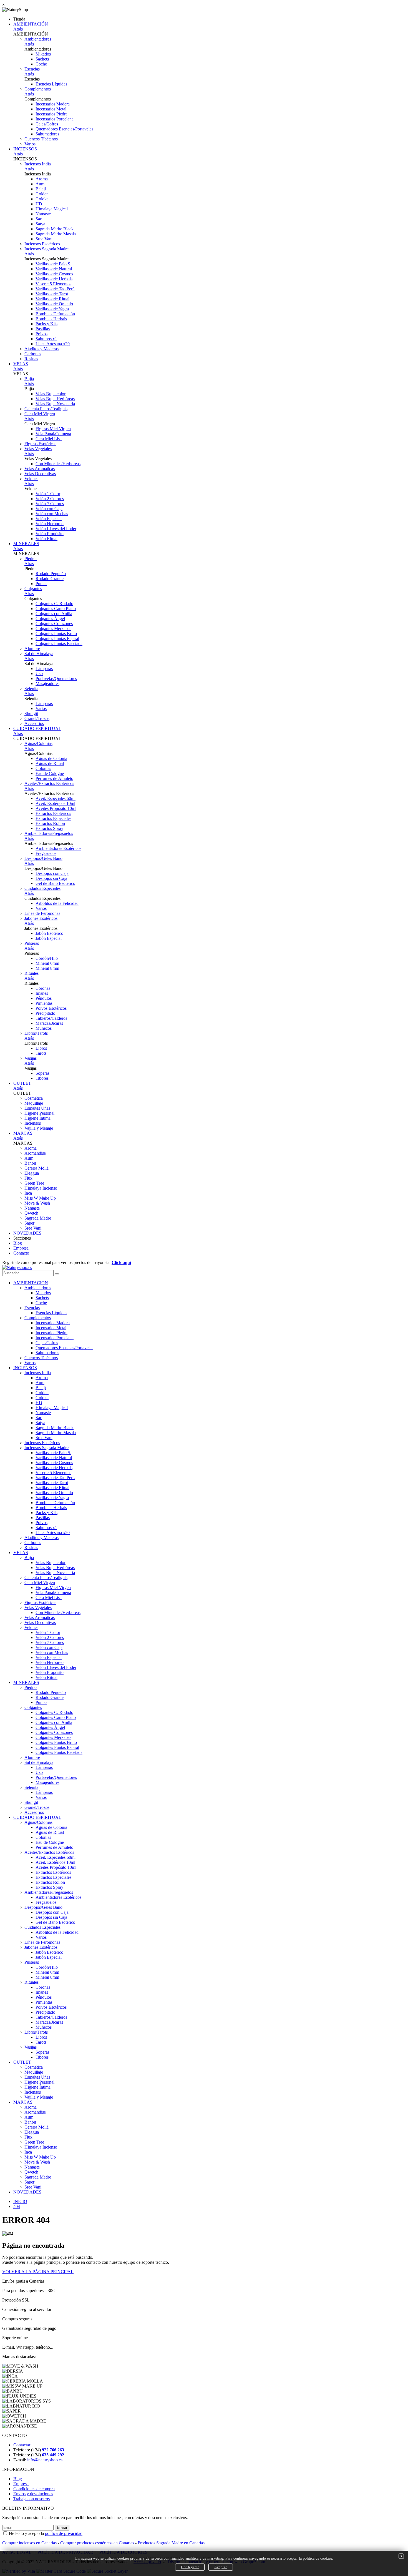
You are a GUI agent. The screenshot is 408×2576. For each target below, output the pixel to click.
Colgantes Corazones (54, 624)
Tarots (41, 1053)
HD (39, 204)
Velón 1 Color (48, 494)
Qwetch (31, 1213)
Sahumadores (47, 134)
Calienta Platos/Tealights (46, 409)
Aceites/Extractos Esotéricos (49, 783)
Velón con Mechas (52, 514)
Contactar (22, 2445)
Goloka (42, 199)
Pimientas (44, 1003)
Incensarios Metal (51, 109)
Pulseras (32, 943)
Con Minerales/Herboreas (58, 464)
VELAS (21, 364)
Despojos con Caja (52, 873)
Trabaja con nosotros (32, 2499)
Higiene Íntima (37, 1118)
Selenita (31, 688)
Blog (18, 1243)
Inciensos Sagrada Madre (46, 249)
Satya (40, 224)
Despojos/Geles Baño (43, 858)
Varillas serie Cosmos (54, 274)
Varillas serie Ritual (52, 299)
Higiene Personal (39, 1113)
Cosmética (34, 1098)
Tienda (19, 19)
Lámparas (44, 668)
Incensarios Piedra (51, 114)
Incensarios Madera (53, 104)
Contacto (21, 1253)
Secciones (22, 1238)
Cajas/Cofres (47, 124)
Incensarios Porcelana (55, 119)
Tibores (42, 1078)
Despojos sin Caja (51, 878)
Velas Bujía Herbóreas (55, 399)
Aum (40, 184)
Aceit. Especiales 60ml (56, 798)
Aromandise (35, 1153)
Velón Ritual (46, 539)
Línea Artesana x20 (53, 344)
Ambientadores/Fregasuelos (49, 833)
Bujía (29, 379)
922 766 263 (53, 2450)
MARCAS (23, 1133)
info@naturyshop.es (45, 2460)
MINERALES (26, 544)
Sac (39, 219)
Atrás (18, 29)
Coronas (43, 988)
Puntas (41, 584)
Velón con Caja (49, 509)
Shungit (31, 713)
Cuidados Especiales (42, 888)
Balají (41, 189)
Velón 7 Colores (50, 504)
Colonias (43, 768)
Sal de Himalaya (39, 654)
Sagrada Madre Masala (56, 234)
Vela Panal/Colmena (53, 434)
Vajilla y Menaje (39, 1128)
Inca (28, 1193)
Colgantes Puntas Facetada (59, 644)
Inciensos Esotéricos (42, 244)
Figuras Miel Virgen (53, 429)
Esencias (32, 69)
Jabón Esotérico (49, 933)
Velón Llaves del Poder (56, 529)
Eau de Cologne (50, 773)
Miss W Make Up (40, 1198)
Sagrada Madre (38, 1218)
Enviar (62, 2528)
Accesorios (34, 723)
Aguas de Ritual (50, 763)
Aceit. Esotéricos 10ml (55, 803)
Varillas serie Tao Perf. (55, 289)
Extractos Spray (49, 828)
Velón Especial (49, 519)
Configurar (190, 2567)
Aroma (42, 179)
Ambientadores (38, 39)
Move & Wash (37, 1203)
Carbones (33, 354)
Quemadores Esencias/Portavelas (64, 129)
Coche (41, 64)
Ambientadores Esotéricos (58, 848)
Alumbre (32, 649)
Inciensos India (38, 164)
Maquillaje (34, 1103)
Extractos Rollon (50, 823)
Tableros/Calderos (51, 1018)
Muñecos (44, 1028)
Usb (39, 673)
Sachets (42, 59)
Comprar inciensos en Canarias (29, 2543)
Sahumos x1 (46, 339)
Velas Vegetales (38, 449)
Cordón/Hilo (47, 958)
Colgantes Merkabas (53, 629)
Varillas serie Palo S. (53, 264)
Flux (28, 1178)
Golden (42, 194)
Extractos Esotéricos (53, 813)
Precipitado (45, 1013)
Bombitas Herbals (51, 319)
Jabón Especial (49, 938)
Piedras (31, 559)
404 (17, 2206)
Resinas (31, 359)
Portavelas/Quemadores (56, 678)
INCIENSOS (25, 149)
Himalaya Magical (52, 209)
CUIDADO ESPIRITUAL (37, 728)
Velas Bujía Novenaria (55, 404)
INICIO (20, 2201)
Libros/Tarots (36, 1033)
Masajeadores (47, 683)
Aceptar (221, 2567)
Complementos (38, 89)
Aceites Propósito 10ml (56, 808)
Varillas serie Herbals (54, 279)
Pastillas (43, 329)
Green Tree (34, 1183)
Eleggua (32, 1173)
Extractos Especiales (53, 818)
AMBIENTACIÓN (31, 24)
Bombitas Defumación (55, 314)
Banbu (30, 1163)
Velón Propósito (50, 534)
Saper (29, 1223)
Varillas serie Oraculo (54, 304)
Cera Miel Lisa (49, 439)
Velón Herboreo (50, 524)
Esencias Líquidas (51, 84)
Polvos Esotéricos (51, 1008)
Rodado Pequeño (51, 574)
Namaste (43, 214)
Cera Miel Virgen (40, 414)
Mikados (43, 54)
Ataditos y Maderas (41, 349)
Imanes (42, 993)
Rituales (32, 973)
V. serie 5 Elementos (53, 284)
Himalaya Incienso (41, 1188)
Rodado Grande (50, 579)
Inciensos (33, 1123)
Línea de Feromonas (42, 913)
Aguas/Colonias (38, 743)
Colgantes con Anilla (54, 614)
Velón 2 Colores (50, 499)
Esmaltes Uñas (37, 1108)
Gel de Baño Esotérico (55, 883)
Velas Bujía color (51, 394)
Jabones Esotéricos (41, 918)
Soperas (42, 1073)
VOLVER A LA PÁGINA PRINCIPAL (38, 2272)
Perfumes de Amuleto (54, 778)
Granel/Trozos (37, 718)
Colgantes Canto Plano (56, 609)
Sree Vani (44, 239)
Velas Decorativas (40, 474)
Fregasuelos (46, 853)
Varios (30, 144)
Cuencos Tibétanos (41, 139)
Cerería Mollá (36, 1168)
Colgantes (33, 589)
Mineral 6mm (47, 963)
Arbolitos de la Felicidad (57, 903)
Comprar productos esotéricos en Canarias (97, 2543)
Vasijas (31, 1058)
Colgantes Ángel (50, 619)
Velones (31, 479)
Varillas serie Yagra (52, 309)
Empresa (21, 1248)
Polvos (41, 334)
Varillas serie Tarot (52, 294)
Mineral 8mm (47, 968)
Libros (41, 1048)
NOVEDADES (27, 1233)
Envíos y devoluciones (33, 2494)
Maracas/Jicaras (49, 1023)
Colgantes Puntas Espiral (57, 639)
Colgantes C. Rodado (54, 604)
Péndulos (44, 998)
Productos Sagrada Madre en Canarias (171, 2543)
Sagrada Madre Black (55, 229)
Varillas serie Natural (54, 269)
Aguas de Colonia (51, 758)
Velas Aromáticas (40, 469)
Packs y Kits (46, 324)
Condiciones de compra (34, 2489)
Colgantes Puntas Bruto (56, 634)
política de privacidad (64, 2533)
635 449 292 (53, 2455)
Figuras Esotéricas (40, 444)
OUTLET (22, 1083)
